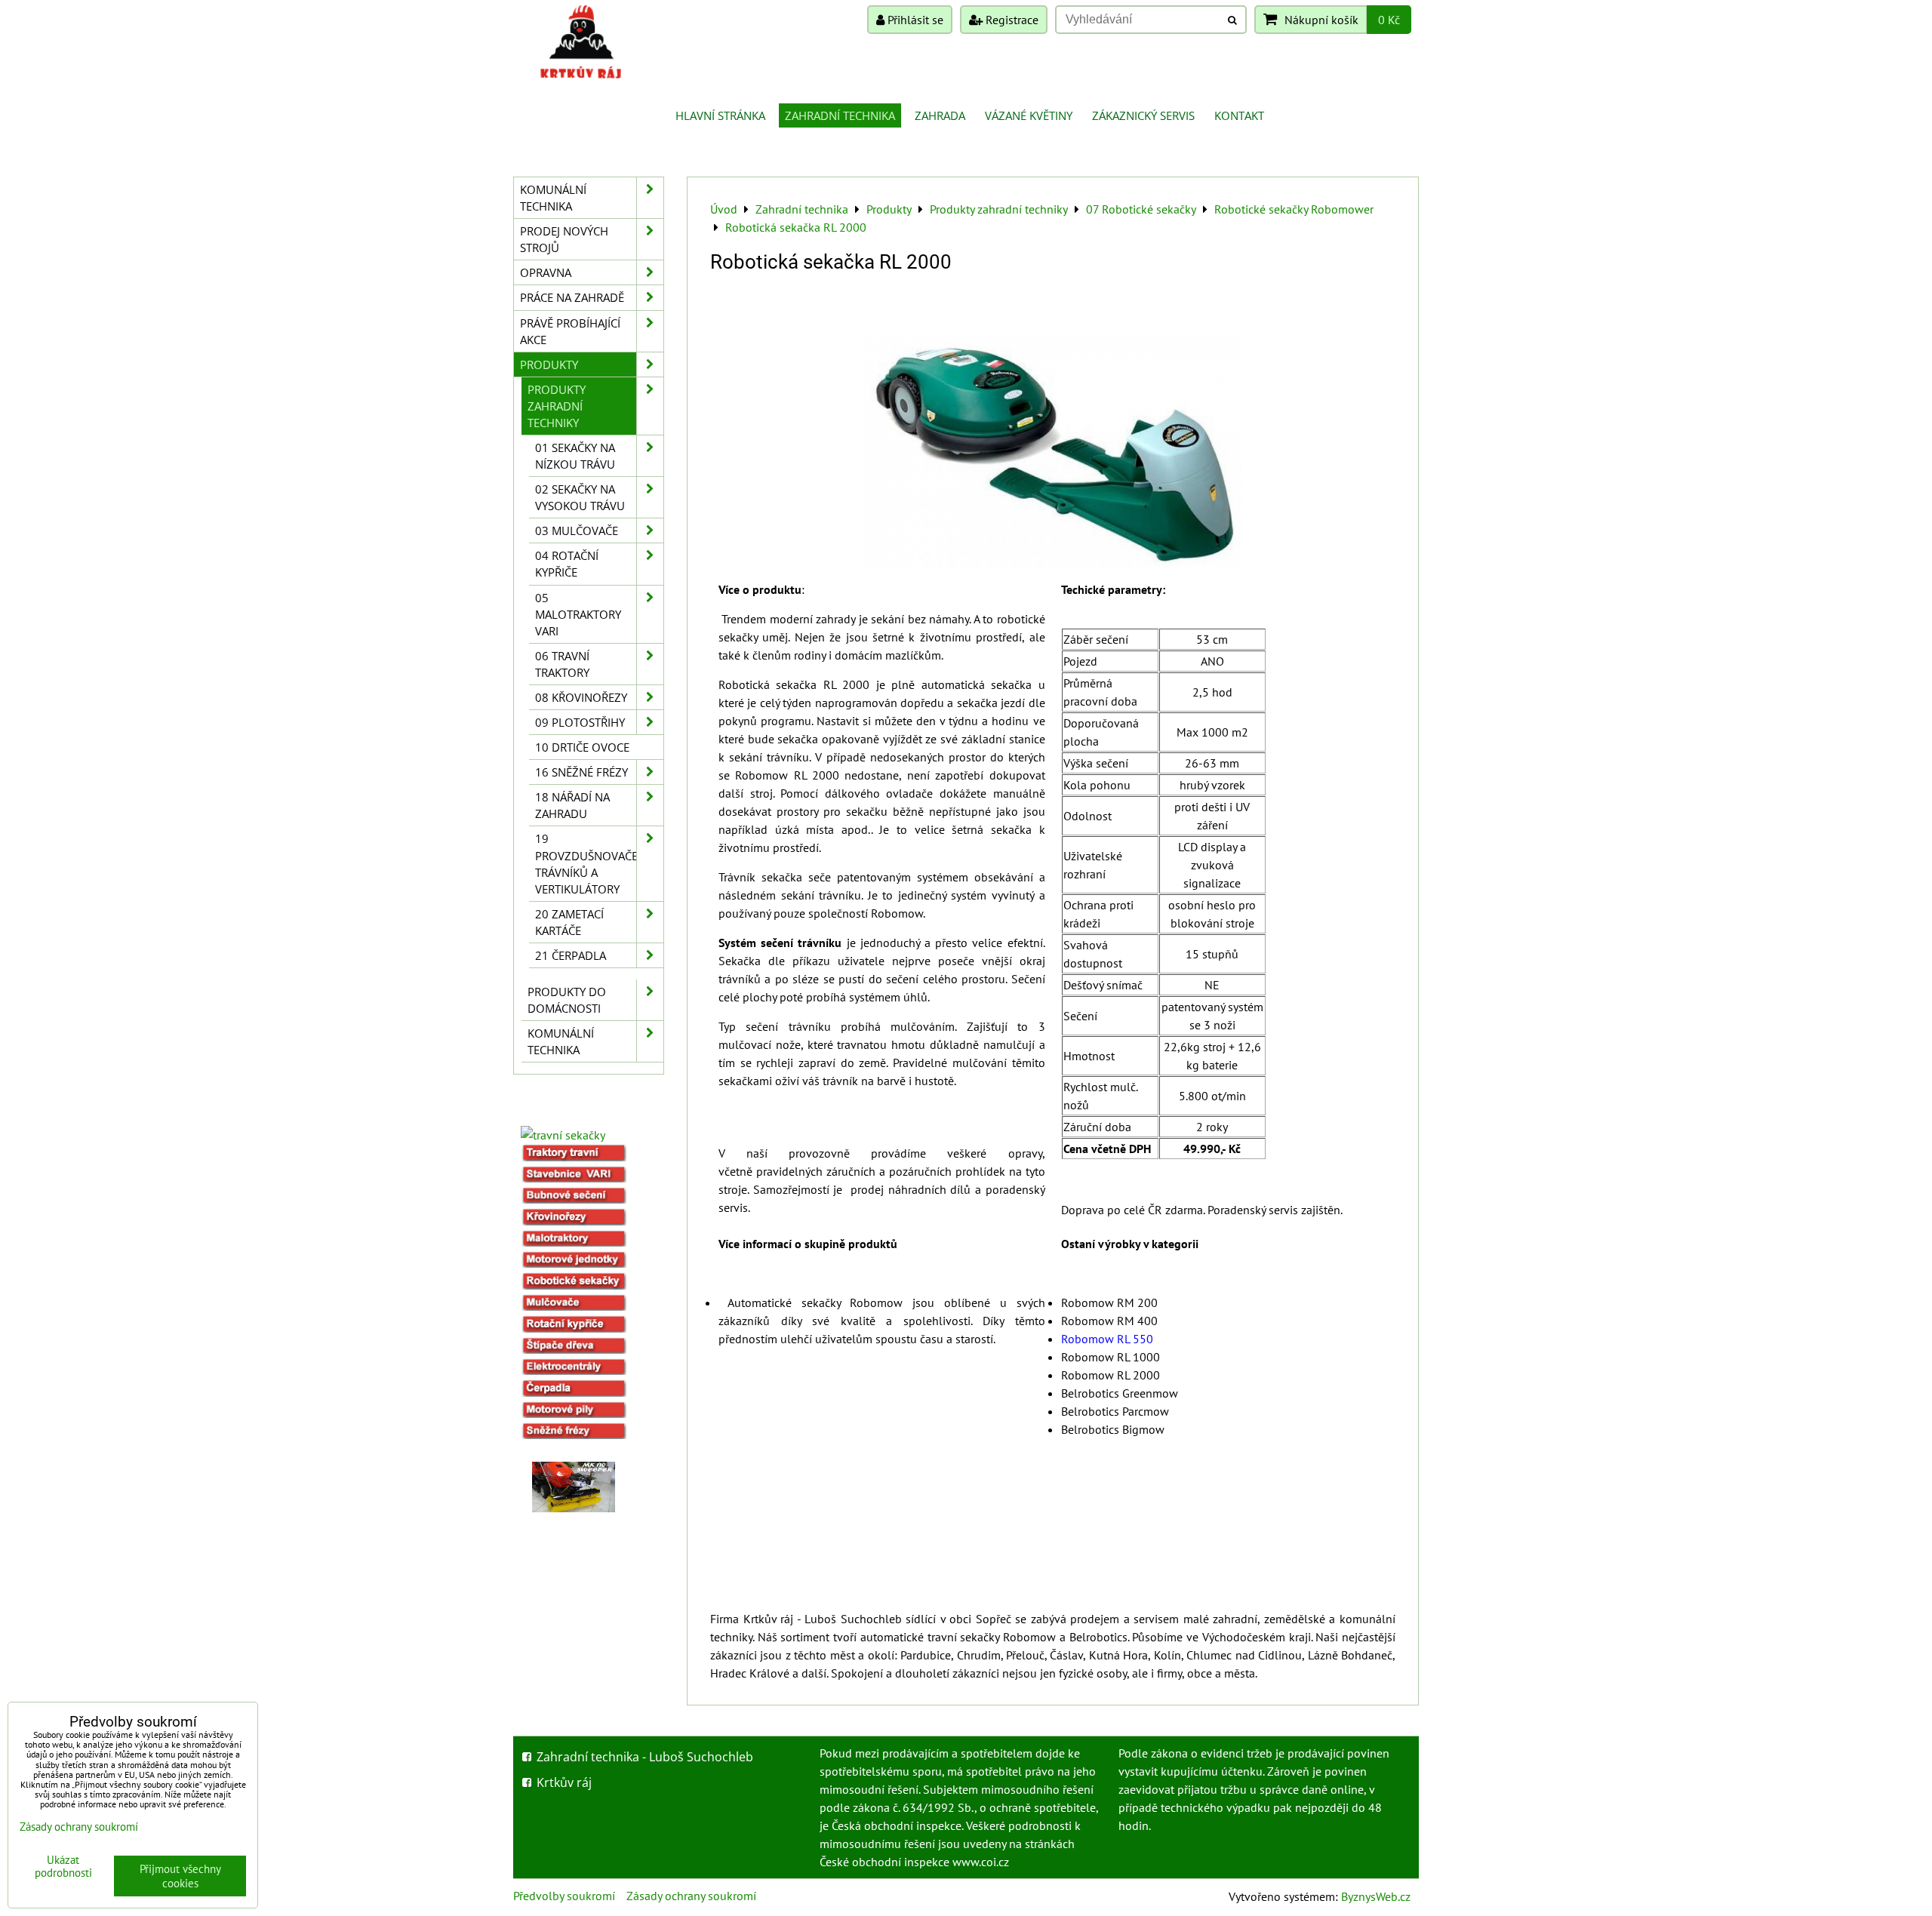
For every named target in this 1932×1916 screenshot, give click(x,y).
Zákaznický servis (1143, 115)
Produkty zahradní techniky (557, 406)
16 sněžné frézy (581, 772)
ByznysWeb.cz (1376, 1896)
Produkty (549, 364)
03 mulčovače (577, 531)
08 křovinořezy (581, 697)
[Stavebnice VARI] (574, 1178)
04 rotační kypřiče (567, 564)
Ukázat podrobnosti (63, 1867)
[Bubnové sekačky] (574, 1199)
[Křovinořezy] (574, 1221)
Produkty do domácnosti (567, 1000)
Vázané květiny (1029, 115)
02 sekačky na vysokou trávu (580, 497)
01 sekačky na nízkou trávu (575, 456)
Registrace (1011, 20)
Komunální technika (553, 198)
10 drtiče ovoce (582, 747)
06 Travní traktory (562, 664)
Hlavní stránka (720, 115)
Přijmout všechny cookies (180, 1876)
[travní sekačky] (563, 1135)
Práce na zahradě (572, 297)
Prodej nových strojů (564, 239)
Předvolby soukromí (564, 1896)
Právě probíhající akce (570, 331)
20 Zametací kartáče (569, 922)
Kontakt (1239, 115)
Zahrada (940, 115)
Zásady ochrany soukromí (691, 1896)
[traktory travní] (574, 1157)
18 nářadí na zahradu (572, 805)
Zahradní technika (840, 115)
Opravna (546, 272)
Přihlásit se (914, 20)
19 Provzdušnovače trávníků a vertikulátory (586, 863)
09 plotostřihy (580, 722)
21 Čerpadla (571, 955)
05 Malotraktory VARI (578, 614)
